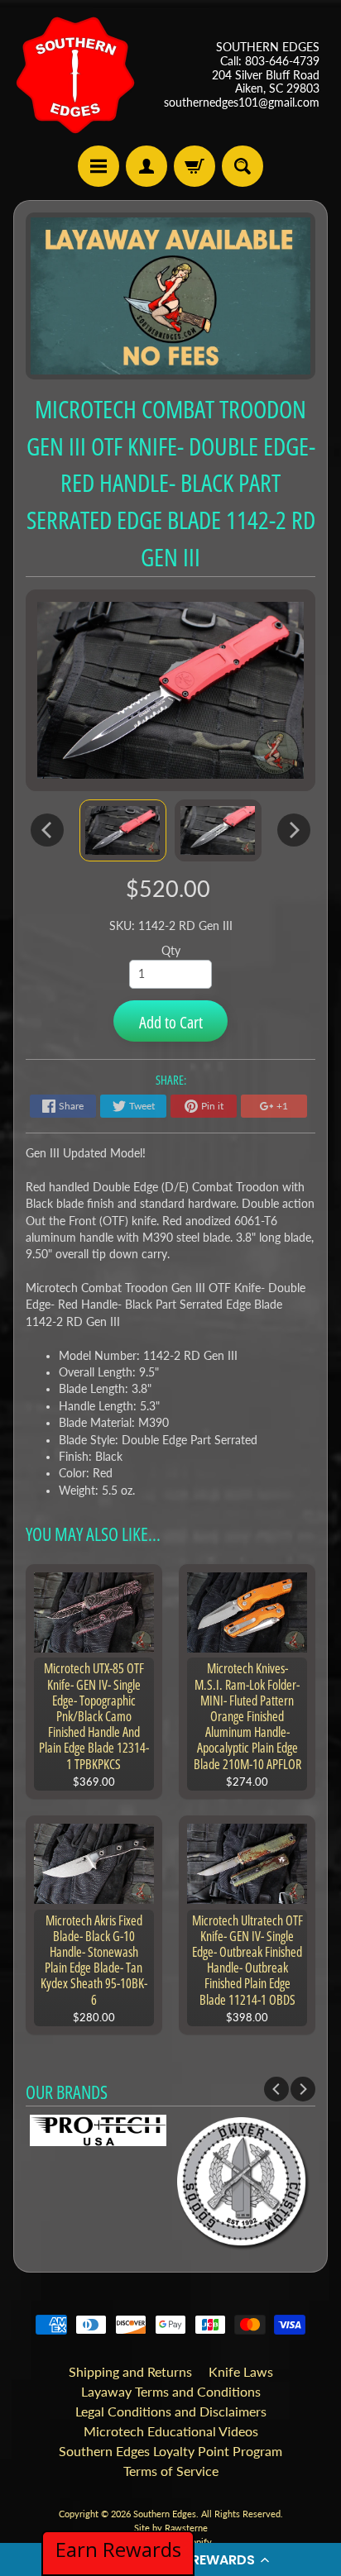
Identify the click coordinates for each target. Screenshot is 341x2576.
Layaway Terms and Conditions (171, 2391)
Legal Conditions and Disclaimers (171, 2411)
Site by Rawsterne (171, 2528)
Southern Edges (165, 2514)
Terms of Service (171, 2471)
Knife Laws (241, 2371)
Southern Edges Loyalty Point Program (170, 2451)
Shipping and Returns (130, 2371)
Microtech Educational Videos (171, 2431)
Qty (171, 951)
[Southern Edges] (75, 75)
